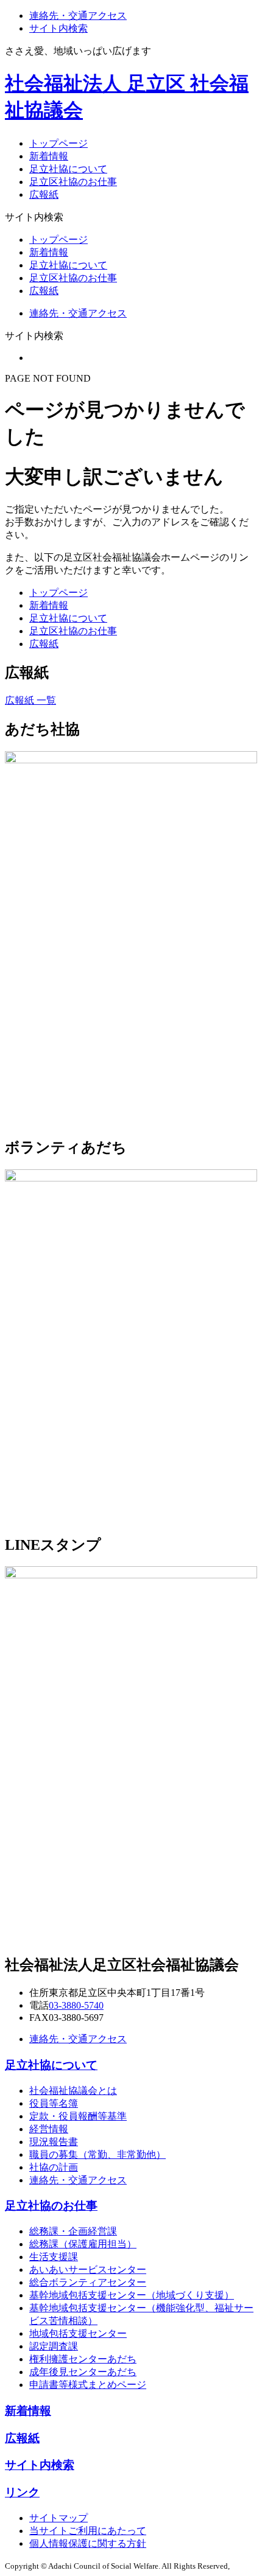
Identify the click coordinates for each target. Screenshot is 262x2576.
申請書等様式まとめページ (88, 2385)
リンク (22, 2492)
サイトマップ (58, 2518)
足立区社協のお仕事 (73, 182)
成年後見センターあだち (83, 2372)
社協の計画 (54, 2167)
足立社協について (68, 169)
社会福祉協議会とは (73, 2091)
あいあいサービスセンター (88, 2270)
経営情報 (49, 2129)
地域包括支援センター (78, 2333)
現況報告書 (54, 2142)
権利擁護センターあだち (83, 2359)
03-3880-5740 (76, 2005)
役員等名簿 (54, 2103)
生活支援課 (54, 2257)
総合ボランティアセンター (88, 2282)
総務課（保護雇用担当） (83, 2244)
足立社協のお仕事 (51, 2206)
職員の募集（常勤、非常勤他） (97, 2154)
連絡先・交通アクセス (78, 16)
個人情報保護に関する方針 (88, 2543)
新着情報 (49, 156)
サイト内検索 (58, 28)
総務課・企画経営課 (73, 2231)
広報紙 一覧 (30, 700)
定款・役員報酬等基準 (78, 2116)
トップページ (58, 143)
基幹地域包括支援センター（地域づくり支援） (132, 2295)
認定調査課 (54, 2346)
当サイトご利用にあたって (88, 2531)
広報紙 (44, 194)
